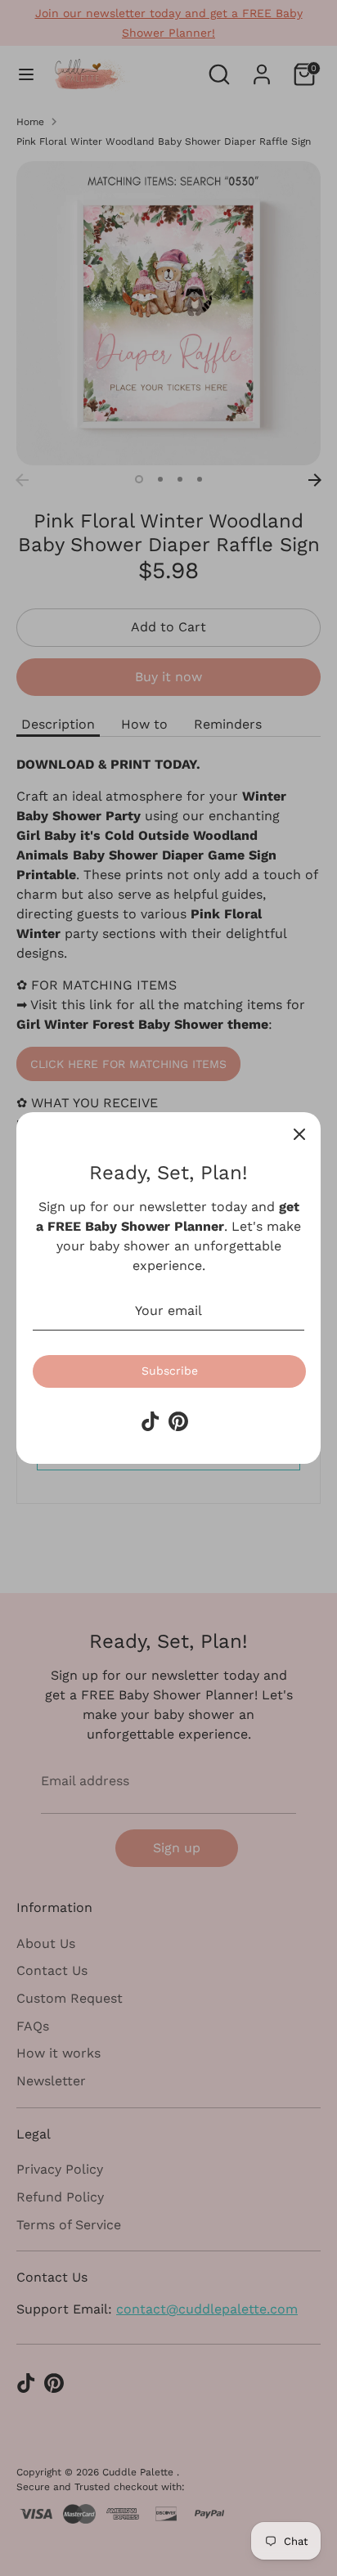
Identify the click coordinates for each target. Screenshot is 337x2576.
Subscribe (170, 1371)
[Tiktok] (151, 1421)
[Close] (299, 1133)
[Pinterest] (178, 1421)
